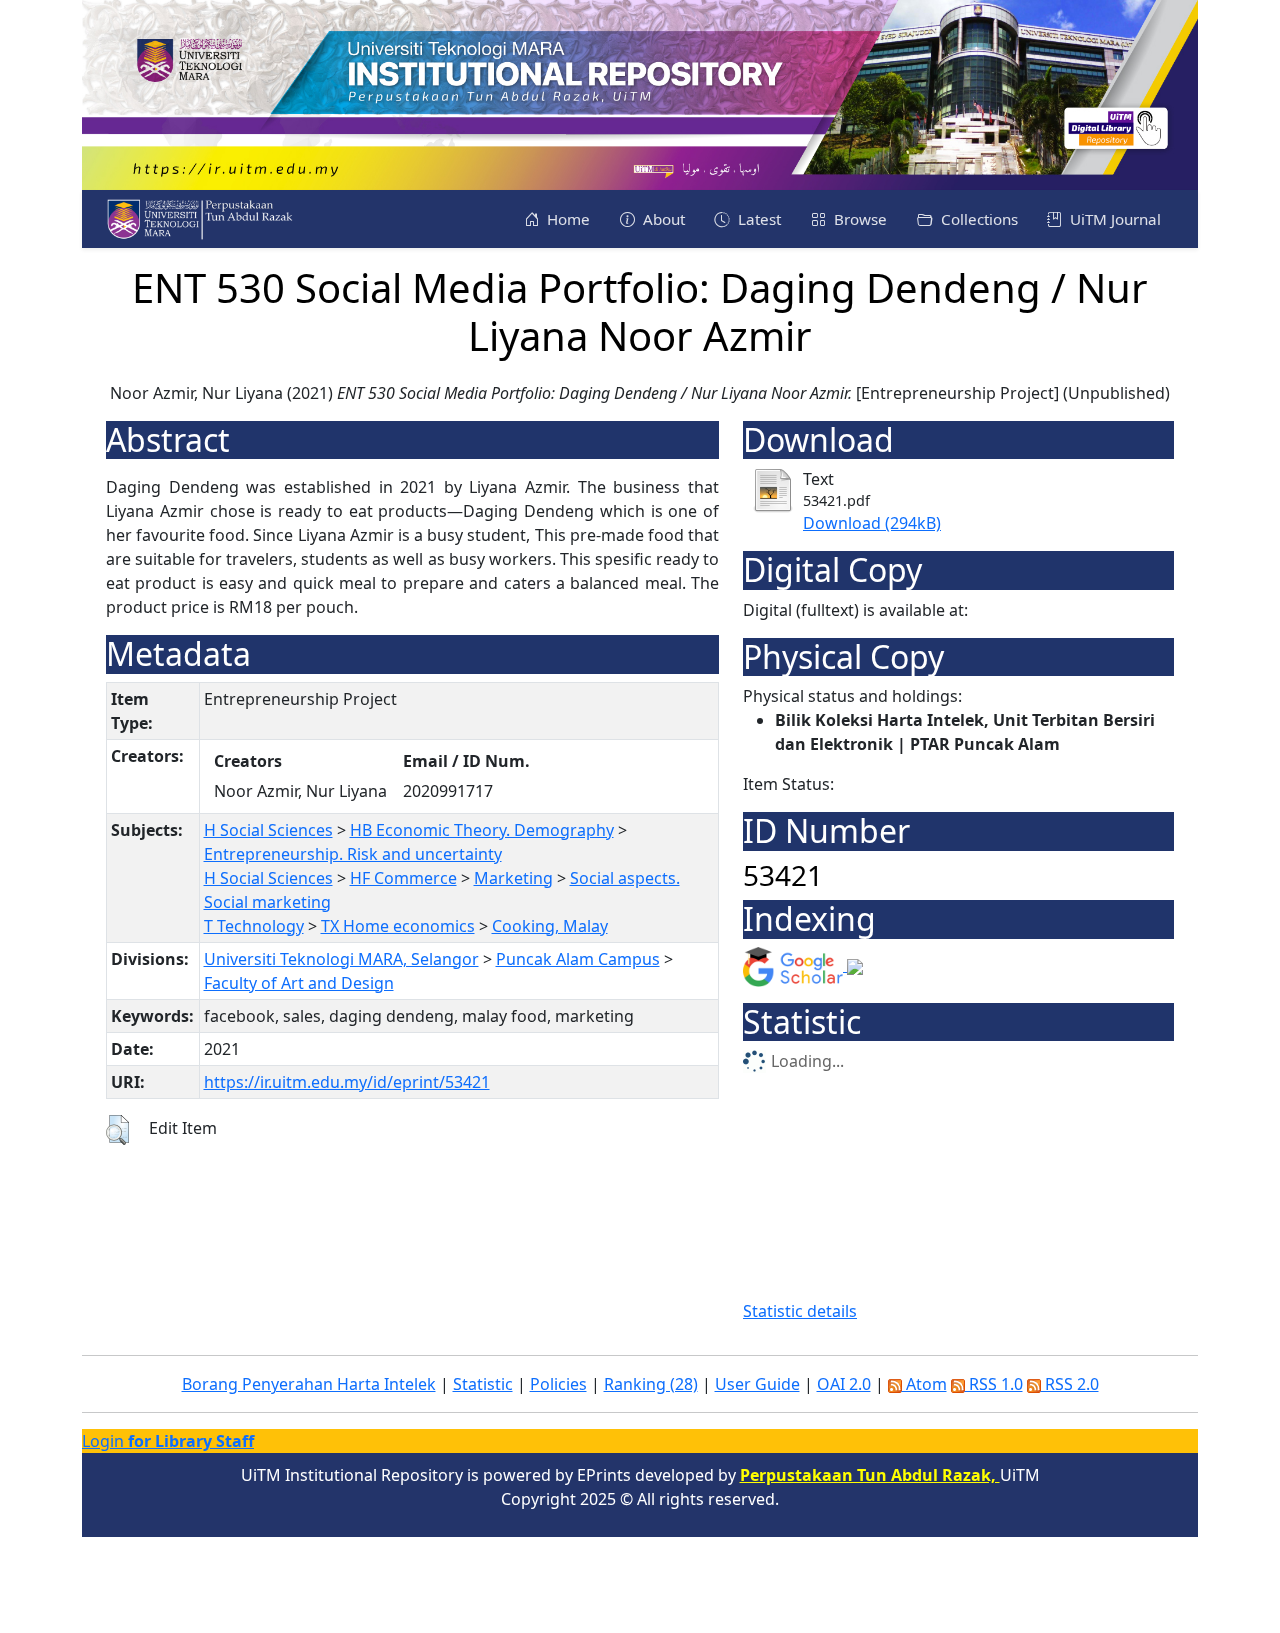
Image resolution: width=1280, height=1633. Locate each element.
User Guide (757, 1384)
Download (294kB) (872, 523)
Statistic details (800, 1311)
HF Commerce (403, 878)
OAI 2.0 (844, 1384)
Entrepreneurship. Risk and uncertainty (353, 854)
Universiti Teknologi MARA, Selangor (341, 959)
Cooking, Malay (550, 926)
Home (566, 219)
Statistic (483, 1384)
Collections (977, 219)
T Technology (254, 926)
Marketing (513, 878)
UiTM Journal (1113, 219)
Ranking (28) (651, 1384)
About (662, 219)
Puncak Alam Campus (578, 959)
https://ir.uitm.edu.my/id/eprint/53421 (347, 1082)
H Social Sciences (268, 830)
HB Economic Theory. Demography (482, 830)
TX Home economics (398, 926)
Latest (757, 219)
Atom (924, 1384)
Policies (558, 1384)
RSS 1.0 (994, 1384)
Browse (858, 219)
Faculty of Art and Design (299, 983)
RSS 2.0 (1070, 1384)
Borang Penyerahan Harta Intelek (309, 1384)
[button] (117, 1130)
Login (168, 1441)
